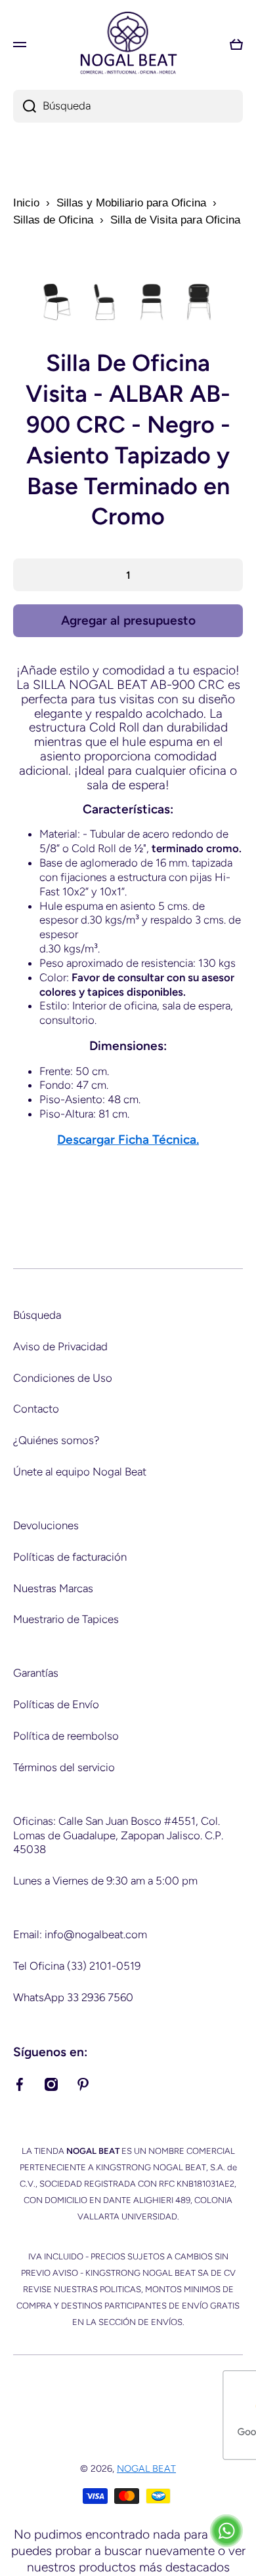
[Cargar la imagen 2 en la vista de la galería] (104, 302)
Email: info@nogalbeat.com (80, 1934)
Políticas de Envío (56, 1704)
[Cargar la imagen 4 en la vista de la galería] (199, 302)
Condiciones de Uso (63, 1378)
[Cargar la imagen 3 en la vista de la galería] (152, 302)
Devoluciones (46, 1525)
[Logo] (128, 44)
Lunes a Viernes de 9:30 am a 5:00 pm (105, 1881)
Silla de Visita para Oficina (175, 220)
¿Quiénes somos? (56, 1440)
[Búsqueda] (25, 106)
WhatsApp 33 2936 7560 (73, 1997)
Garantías (36, 1673)
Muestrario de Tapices (66, 1619)
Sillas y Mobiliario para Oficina (131, 203)
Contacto (36, 1409)
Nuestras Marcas (53, 1588)
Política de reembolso (66, 1736)
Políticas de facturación (70, 1557)
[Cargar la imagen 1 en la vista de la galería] (57, 302)
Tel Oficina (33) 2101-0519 (77, 1966)
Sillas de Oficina (53, 220)
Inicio (26, 203)
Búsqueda (37, 1315)
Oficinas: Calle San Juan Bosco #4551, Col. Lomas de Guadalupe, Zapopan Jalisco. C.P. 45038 (118, 1835)
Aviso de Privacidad (60, 1346)
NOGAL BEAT (146, 2469)
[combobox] (128, 106)
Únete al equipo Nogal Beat (80, 1472)
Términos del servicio (64, 1767)
